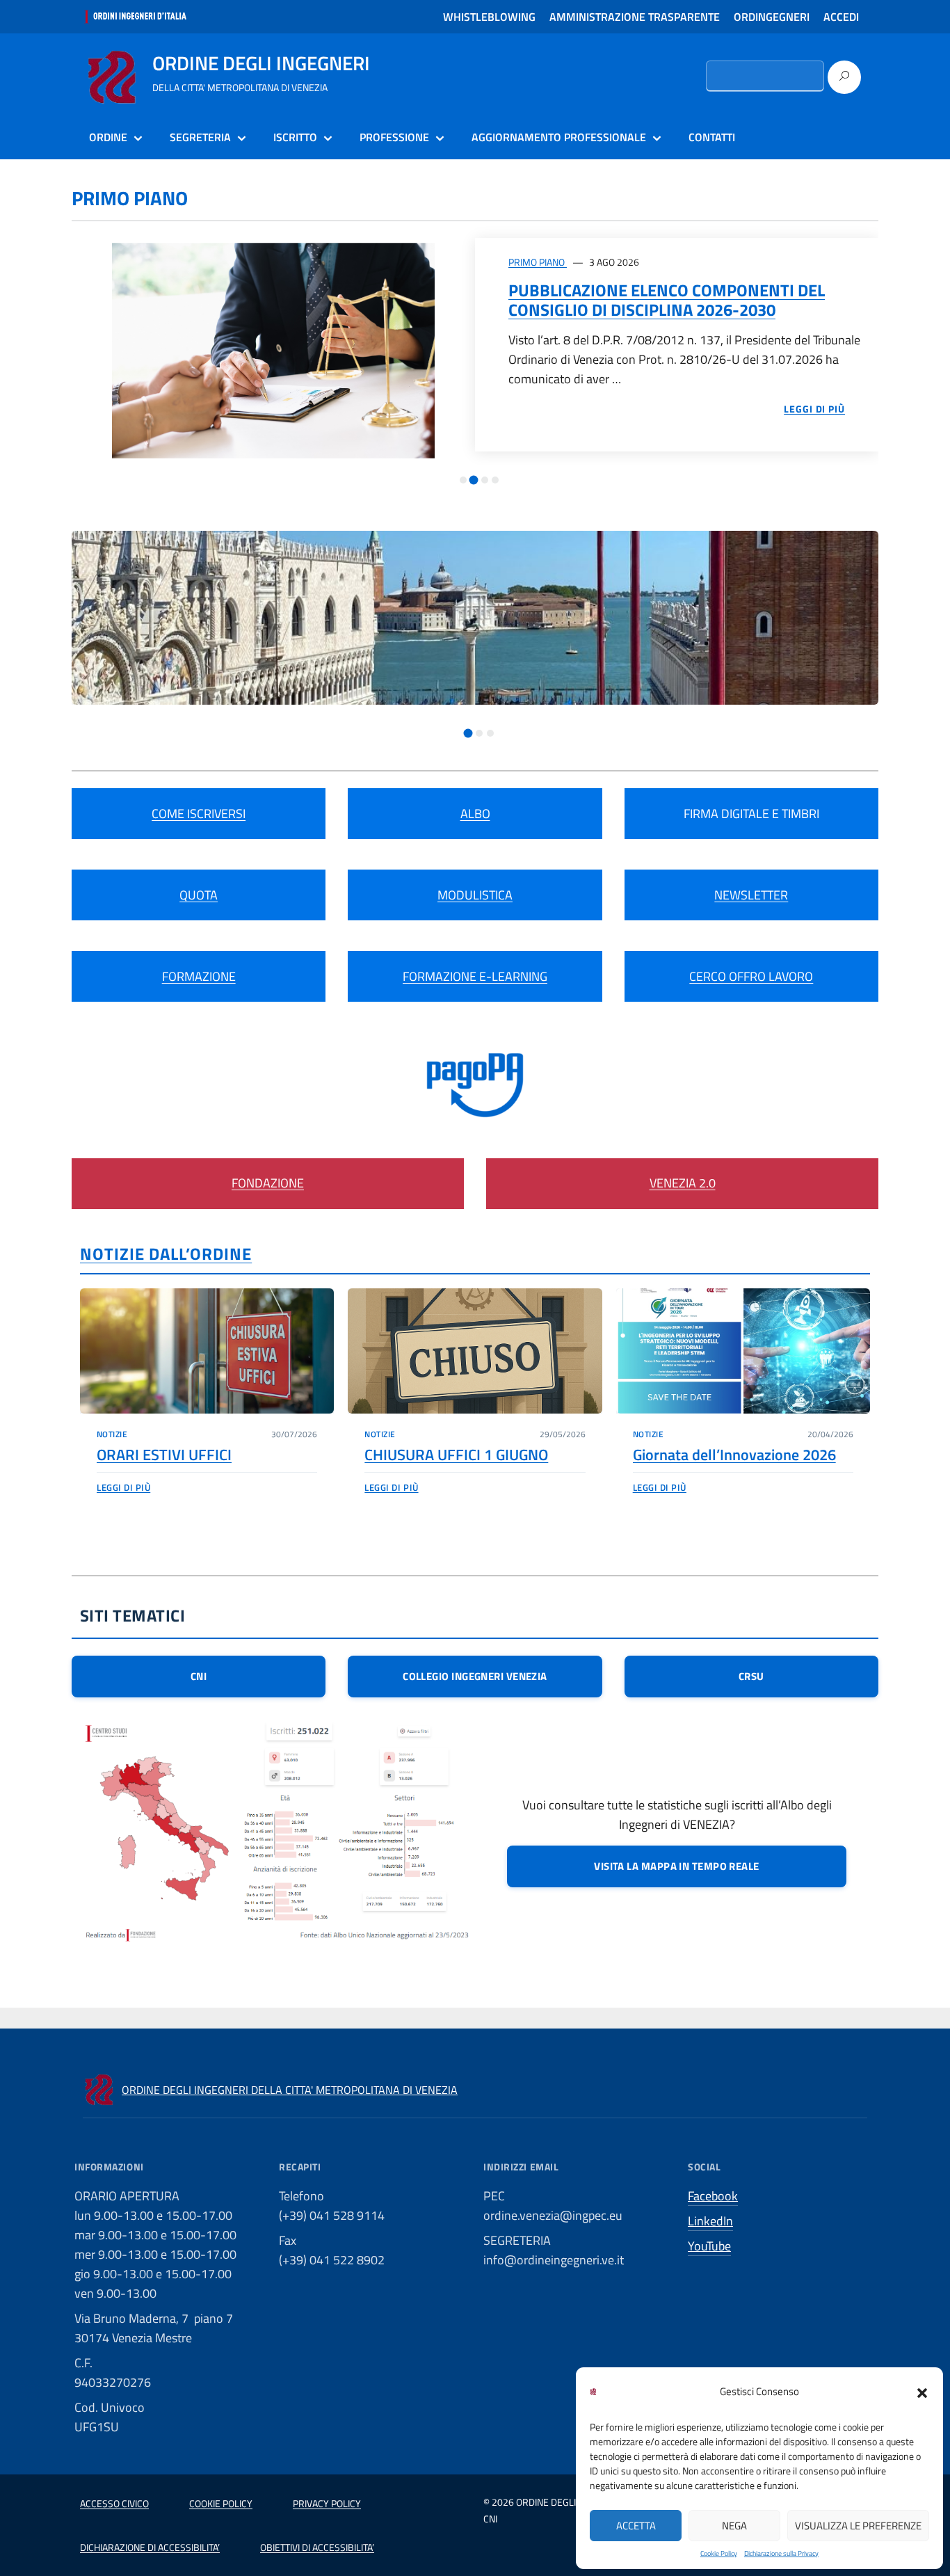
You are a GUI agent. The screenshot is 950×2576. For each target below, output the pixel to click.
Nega (734, 2526)
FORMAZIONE (199, 976)
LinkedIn (710, 2221)
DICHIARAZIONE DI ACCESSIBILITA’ (150, 2547)
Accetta (636, 2526)
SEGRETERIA (200, 137)
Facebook (713, 2196)
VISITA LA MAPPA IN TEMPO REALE (677, 1866)
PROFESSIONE (394, 137)
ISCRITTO (295, 137)
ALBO (475, 814)
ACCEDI (841, 17)
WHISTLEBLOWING (489, 17)
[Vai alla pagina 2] (474, 480)
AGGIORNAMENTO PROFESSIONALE (559, 137)
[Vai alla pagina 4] (495, 480)
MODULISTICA (475, 895)
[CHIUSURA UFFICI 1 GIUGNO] (475, 1351)
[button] (922, 2392)
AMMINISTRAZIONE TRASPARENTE (635, 17)
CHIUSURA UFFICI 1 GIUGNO (456, 1455)
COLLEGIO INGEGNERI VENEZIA (475, 1676)
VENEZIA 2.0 (683, 1183)
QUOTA (199, 895)
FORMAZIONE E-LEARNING (475, 976)
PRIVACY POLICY (327, 2503)
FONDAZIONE (268, 1183)
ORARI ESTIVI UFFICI (164, 1455)
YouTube (709, 2246)
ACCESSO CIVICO (114, 2503)
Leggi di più (123, 1487)
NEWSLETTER (751, 895)
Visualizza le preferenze (858, 2526)
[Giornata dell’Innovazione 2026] (743, 1351)
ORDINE (108, 137)
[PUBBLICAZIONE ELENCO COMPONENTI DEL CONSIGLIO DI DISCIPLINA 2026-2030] (273, 350)
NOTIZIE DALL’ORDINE (166, 1254)
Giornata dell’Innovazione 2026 (734, 1455)
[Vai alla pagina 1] (463, 480)
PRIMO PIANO (538, 262)
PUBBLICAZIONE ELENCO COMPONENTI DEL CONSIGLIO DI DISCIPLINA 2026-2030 (667, 300)
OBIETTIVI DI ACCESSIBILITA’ (317, 2547)
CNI (199, 1676)
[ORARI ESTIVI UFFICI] (207, 1351)
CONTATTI (712, 137)
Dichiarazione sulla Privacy (781, 2553)
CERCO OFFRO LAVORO (751, 976)
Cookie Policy (719, 2553)
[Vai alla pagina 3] (485, 480)
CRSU (751, 1676)
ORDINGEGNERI (772, 17)
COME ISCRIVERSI (199, 814)
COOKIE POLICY (221, 2503)
